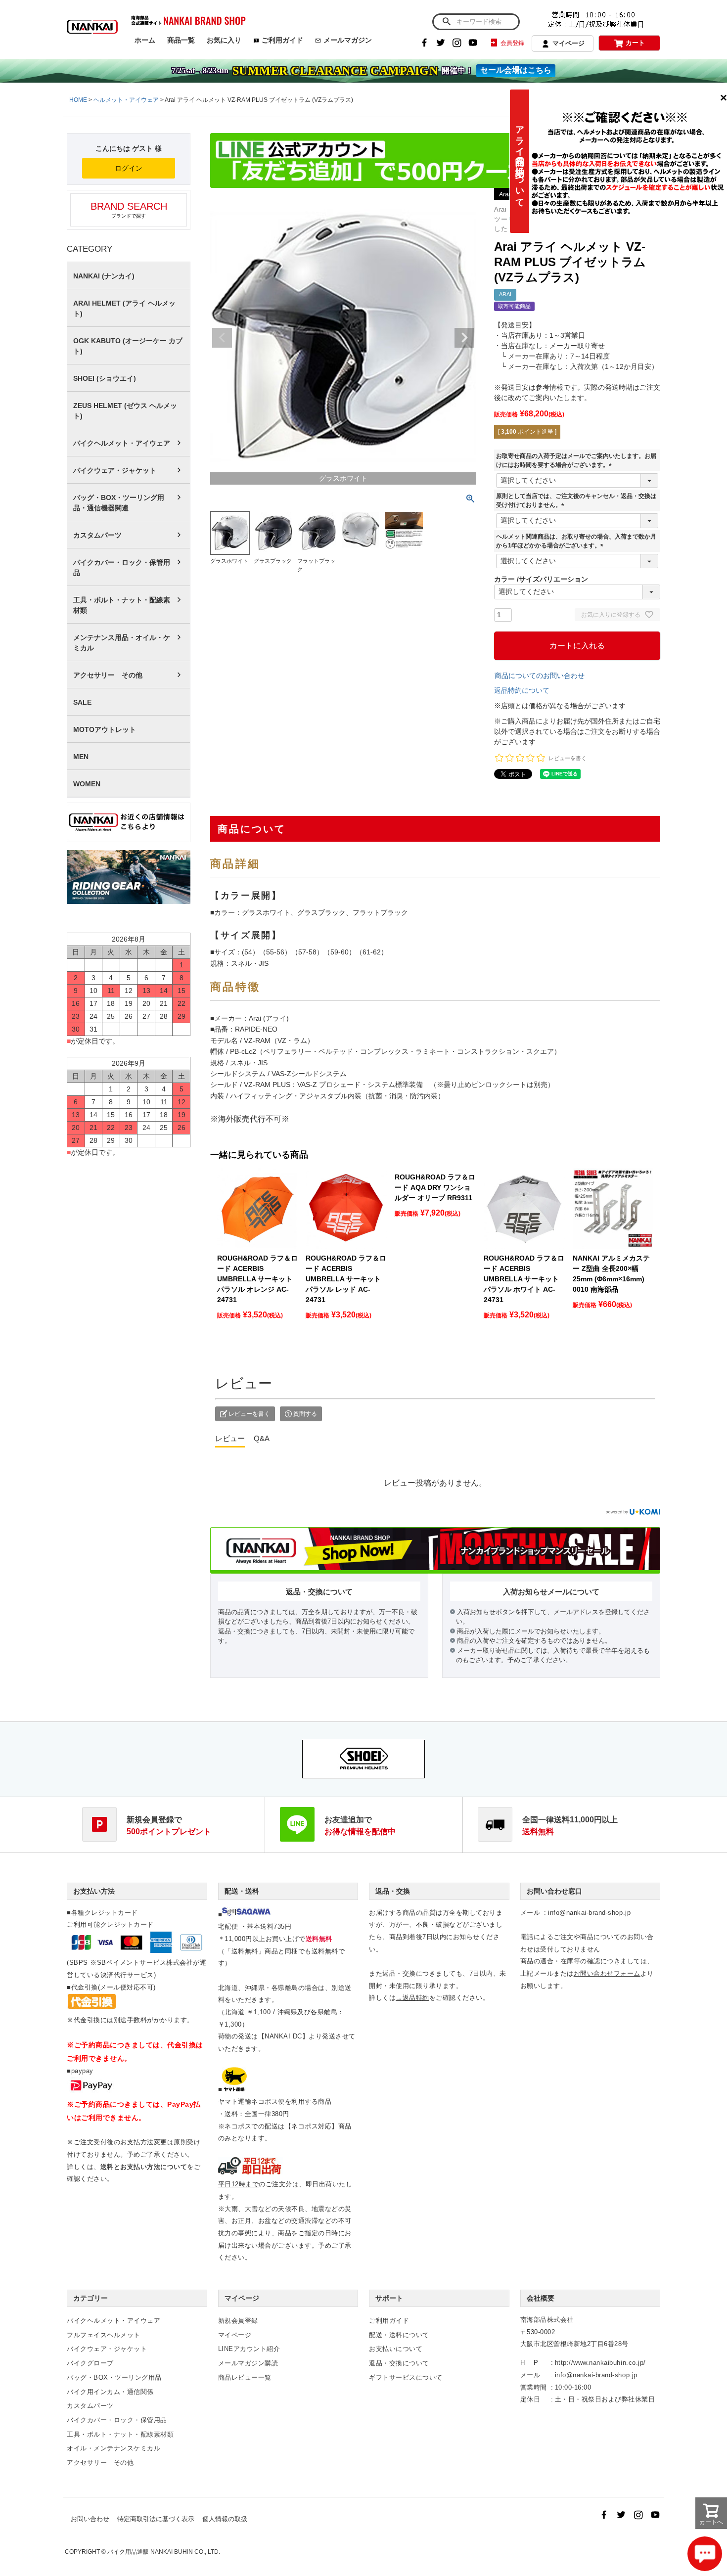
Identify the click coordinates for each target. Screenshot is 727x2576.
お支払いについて (396, 2349)
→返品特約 (412, 1998)
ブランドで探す (129, 210)
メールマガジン (348, 40)
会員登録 (512, 43)
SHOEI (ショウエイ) (105, 378)
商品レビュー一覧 (245, 2377)
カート (635, 43)
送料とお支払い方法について (144, 2167)
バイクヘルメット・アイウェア (122, 443)
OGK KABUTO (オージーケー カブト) (128, 346)
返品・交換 (393, 1891)
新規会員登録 (238, 2321)
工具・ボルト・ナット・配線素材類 (122, 605)
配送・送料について (399, 2335)
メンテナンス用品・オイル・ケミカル (122, 643)
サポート (389, 2298)
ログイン (129, 168)
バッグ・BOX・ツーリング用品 (114, 2377)
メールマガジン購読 (248, 2363)
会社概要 (541, 2298)
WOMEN (87, 784)
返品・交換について (399, 2363)
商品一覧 (181, 40)
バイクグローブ (90, 2363)
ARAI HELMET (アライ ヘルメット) (124, 308)
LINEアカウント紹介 (249, 2349)
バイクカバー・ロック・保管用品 (122, 567)
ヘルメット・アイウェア (126, 100)
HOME (78, 100)
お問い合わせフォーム (607, 1973)
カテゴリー (91, 2298)
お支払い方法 (94, 1891)
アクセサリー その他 (108, 675)
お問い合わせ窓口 (554, 1891)
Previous (222, 338)
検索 (446, 22)
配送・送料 (242, 1891)
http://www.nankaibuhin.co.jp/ (600, 2363)
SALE (82, 702)
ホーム (145, 40)
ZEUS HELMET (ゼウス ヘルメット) (125, 411)
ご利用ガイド (282, 40)
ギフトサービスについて (406, 2377)
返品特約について (522, 690)
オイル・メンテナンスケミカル (114, 2448)
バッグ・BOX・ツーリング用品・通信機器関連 (119, 503)
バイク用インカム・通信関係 (110, 2392)
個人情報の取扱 (225, 2519)
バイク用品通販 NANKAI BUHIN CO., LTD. (164, 2552)
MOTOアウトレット (105, 729)
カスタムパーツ (97, 535)
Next (464, 338)
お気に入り (224, 40)
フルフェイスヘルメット (104, 2335)
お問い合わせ (90, 2519)
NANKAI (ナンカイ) (104, 276)
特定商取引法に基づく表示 (156, 2519)
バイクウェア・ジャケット (115, 470)
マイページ (568, 43)
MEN (81, 757)
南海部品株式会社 (547, 2320)
